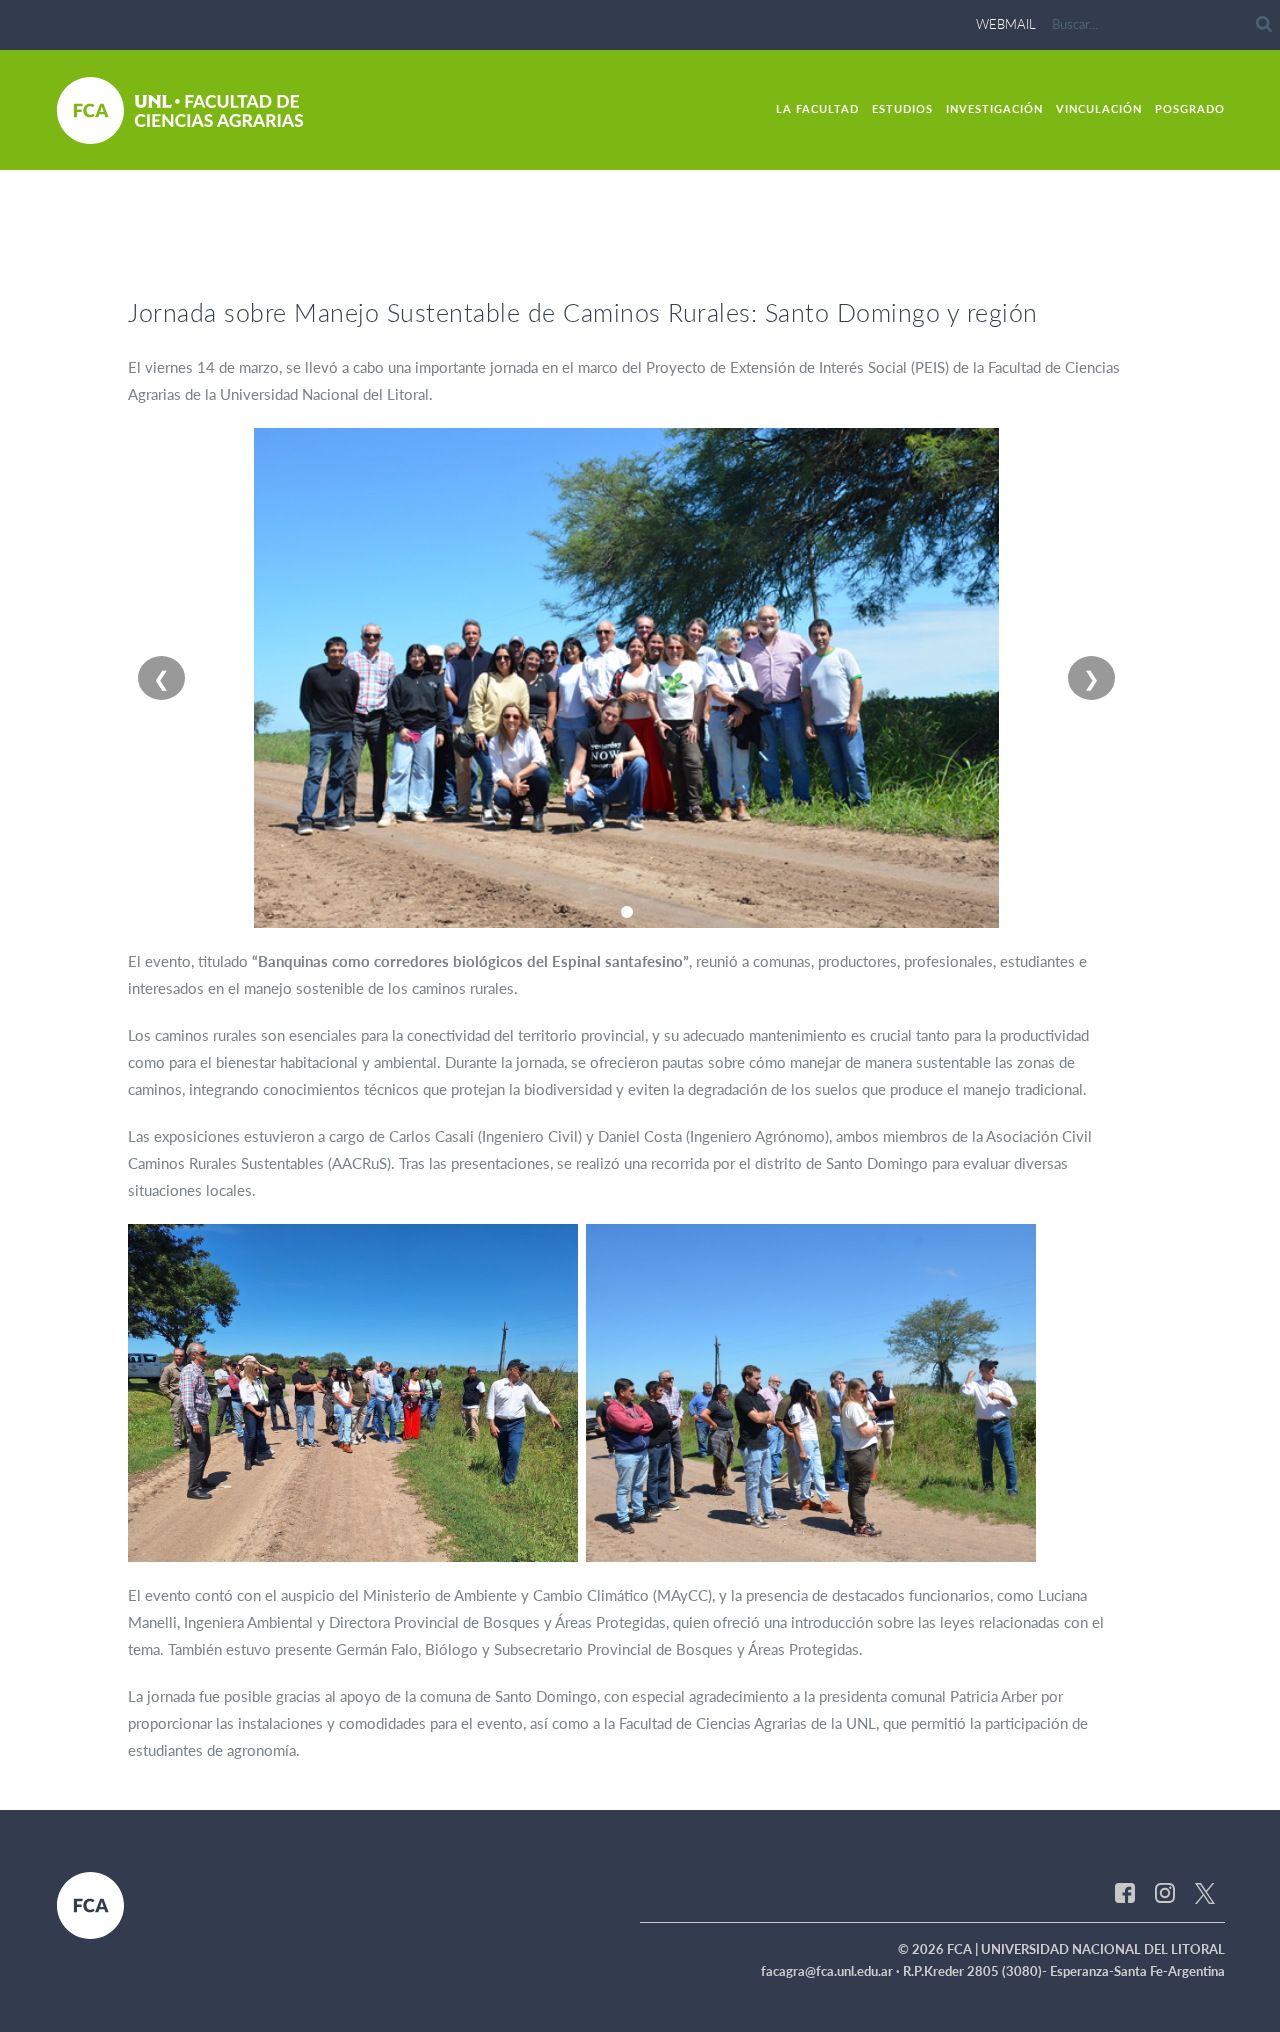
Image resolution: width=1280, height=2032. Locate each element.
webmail (1006, 24)
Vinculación (1099, 108)
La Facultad (817, 108)
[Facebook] (1125, 1892)
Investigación (994, 108)
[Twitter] (1205, 1892)
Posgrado (1190, 108)
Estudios (902, 108)
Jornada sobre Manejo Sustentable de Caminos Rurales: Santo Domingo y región (583, 312)
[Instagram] (1165, 1892)
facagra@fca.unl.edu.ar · (832, 1971)
